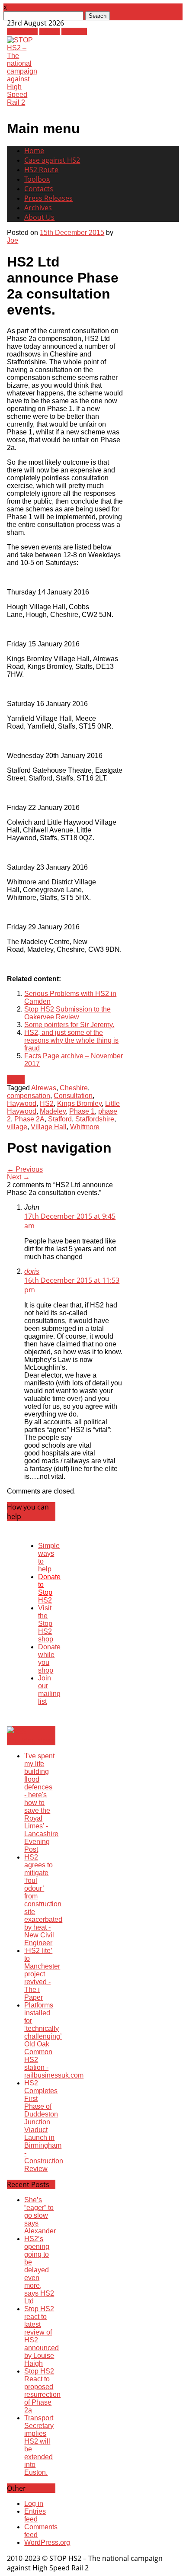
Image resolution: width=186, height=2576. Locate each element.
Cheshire (74, 1088)
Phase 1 (82, 1111)
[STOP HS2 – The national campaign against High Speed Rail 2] (22, 102)
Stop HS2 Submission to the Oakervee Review (67, 1013)
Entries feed (35, 2515)
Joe (13, 240)
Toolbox (37, 179)
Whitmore (85, 1127)
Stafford (60, 1119)
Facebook (22, 31)
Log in (34, 2504)
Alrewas (44, 1088)
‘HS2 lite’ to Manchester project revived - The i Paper (42, 1974)
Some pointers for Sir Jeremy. (69, 1025)
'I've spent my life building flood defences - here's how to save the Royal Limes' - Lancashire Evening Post (41, 1803)
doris (32, 1271)
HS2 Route (41, 170)
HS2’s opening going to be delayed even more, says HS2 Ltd (39, 2270)
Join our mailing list (49, 1690)
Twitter (50, 31)
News (16, 1079)
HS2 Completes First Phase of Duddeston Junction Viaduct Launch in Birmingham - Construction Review (44, 2126)
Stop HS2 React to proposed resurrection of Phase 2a (42, 2391)
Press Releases (48, 198)
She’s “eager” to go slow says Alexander (40, 2215)
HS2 (47, 1103)
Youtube (74, 31)
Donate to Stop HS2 (49, 1588)
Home (34, 151)
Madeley (53, 1111)
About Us (39, 217)
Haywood (22, 1103)
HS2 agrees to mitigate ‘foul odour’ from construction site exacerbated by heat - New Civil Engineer (43, 1900)
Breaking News (31, 1741)
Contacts (39, 189)
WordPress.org (47, 2542)
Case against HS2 (52, 160)
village (17, 1127)
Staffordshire (95, 1119)
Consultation (73, 1096)
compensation (29, 1096)
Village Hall (49, 1127)
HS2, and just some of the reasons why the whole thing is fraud (71, 1040)
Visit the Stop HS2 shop (46, 1624)
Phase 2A (29, 1119)
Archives (38, 208)
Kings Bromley (79, 1103)
